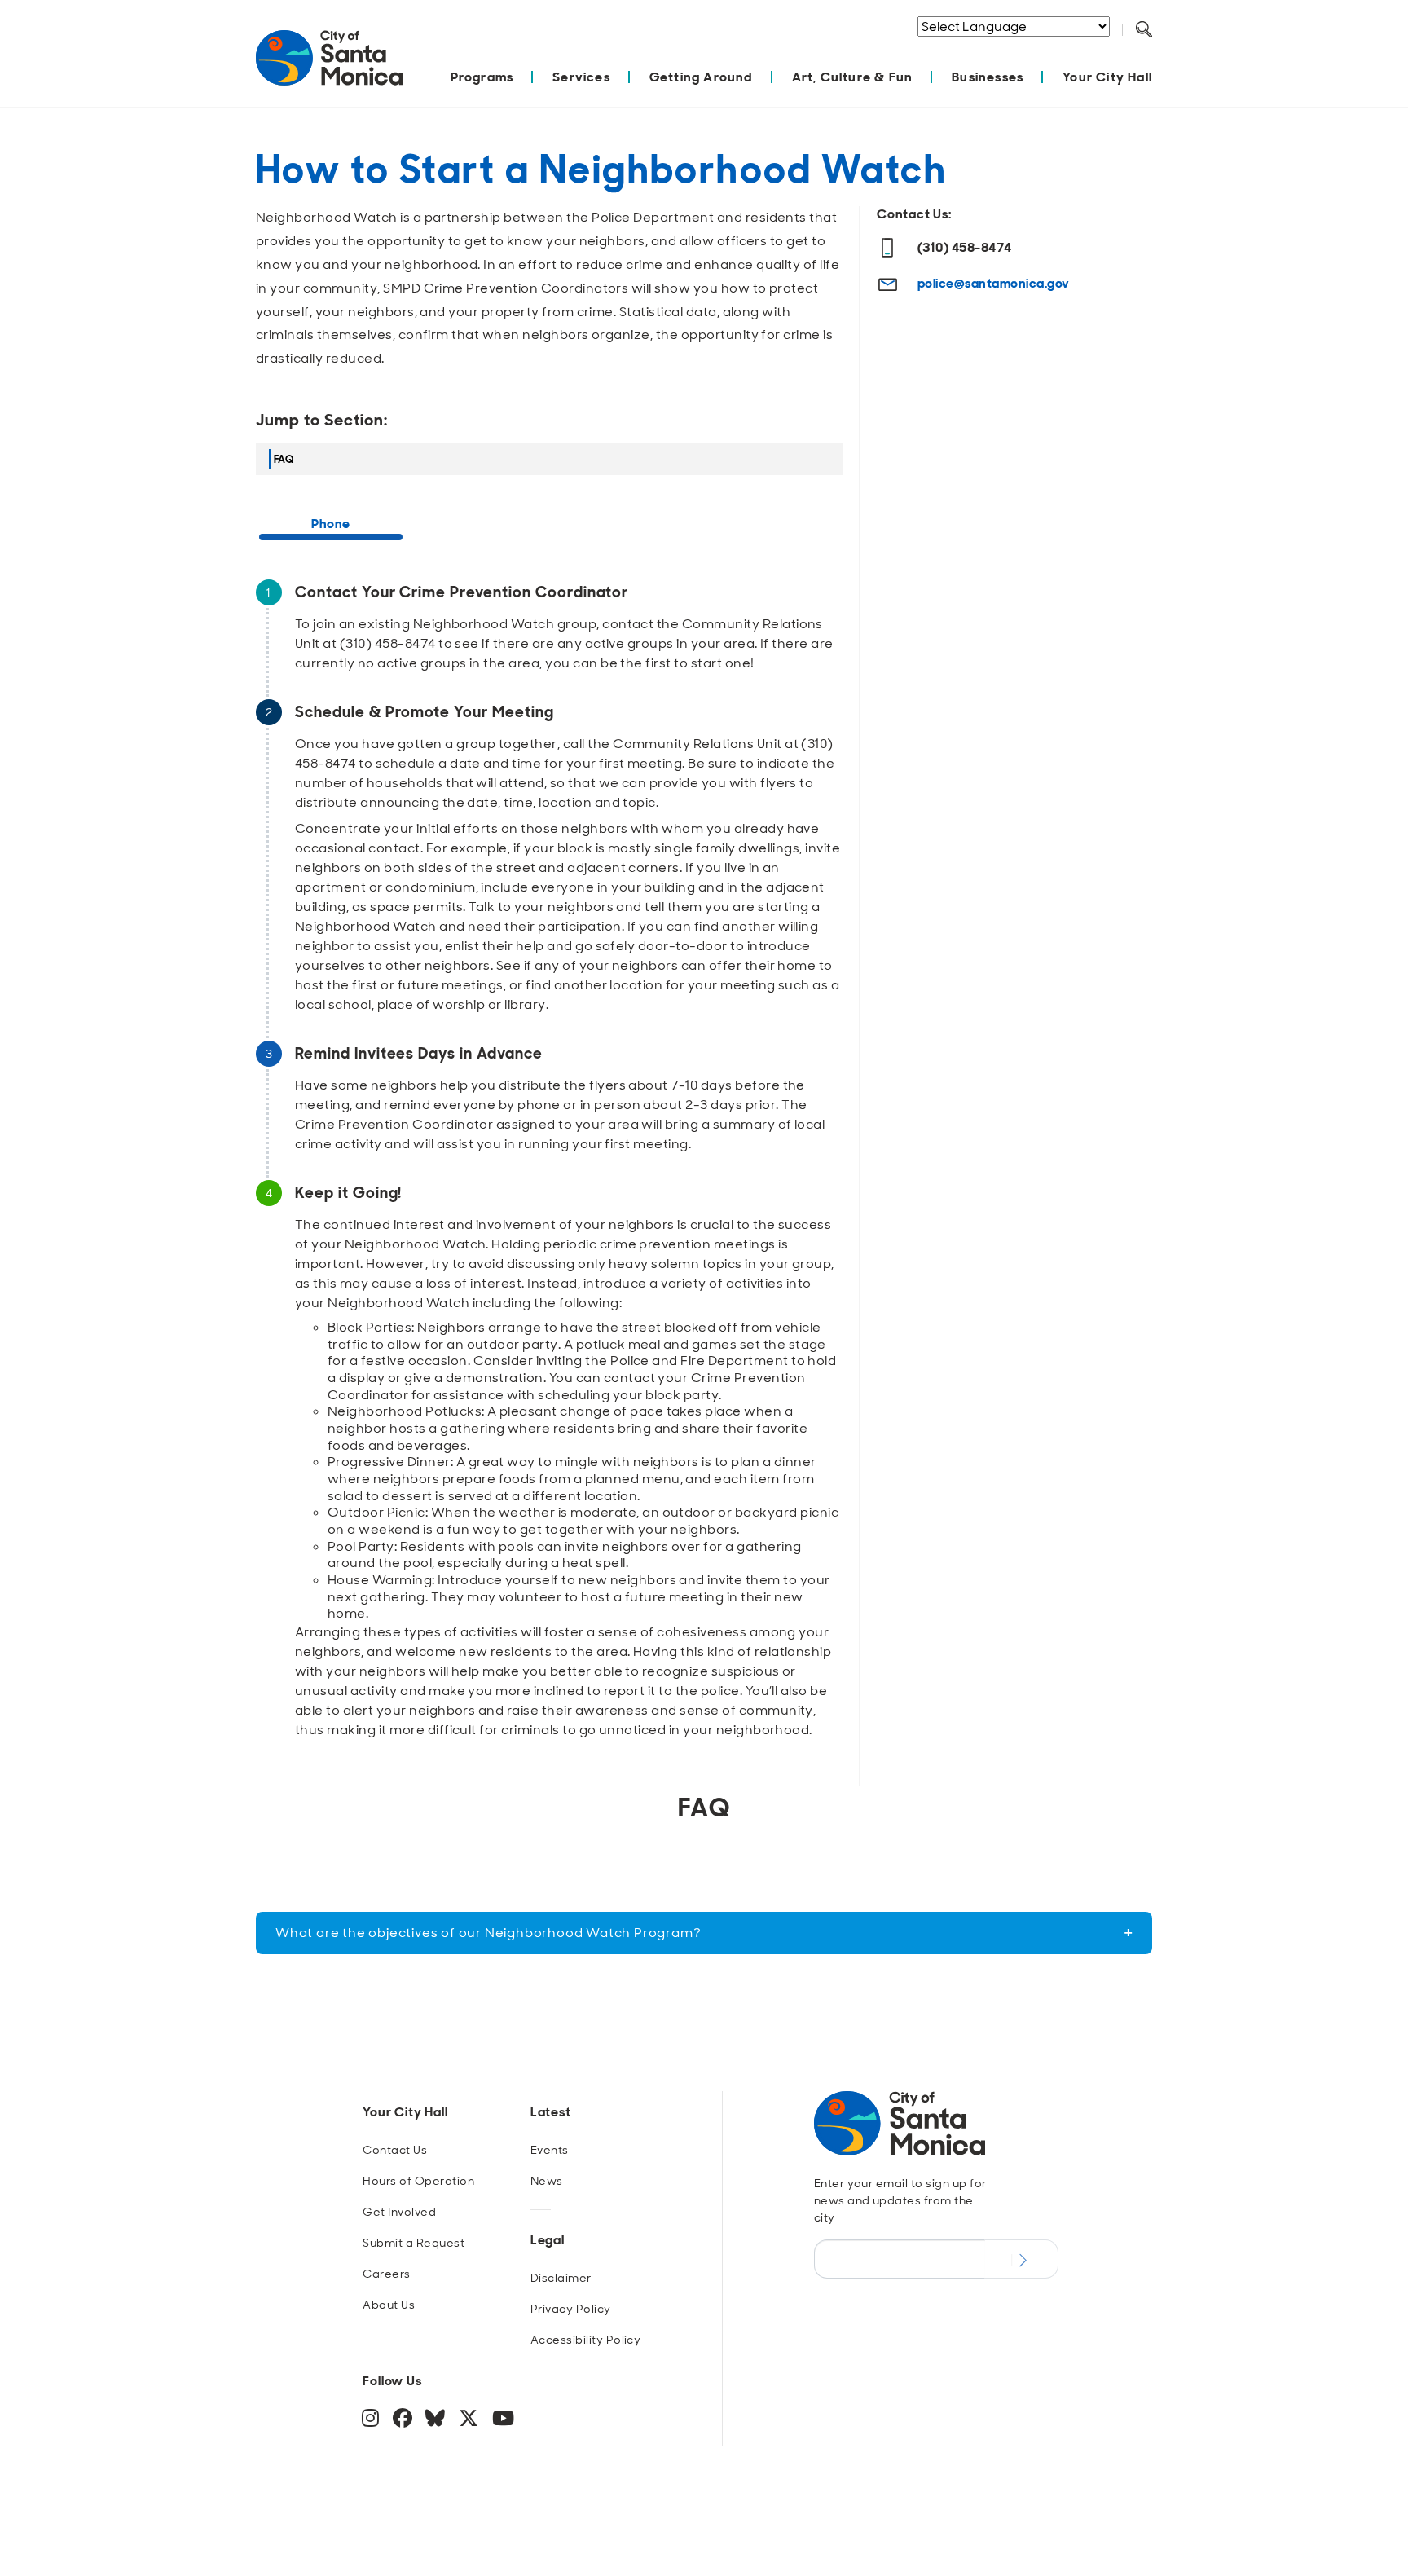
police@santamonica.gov (994, 283)
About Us (389, 2305)
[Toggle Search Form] (1144, 30)
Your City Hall (1107, 77)
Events (550, 2150)
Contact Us (395, 2150)
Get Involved (399, 2212)
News (547, 2181)
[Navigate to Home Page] (329, 66)
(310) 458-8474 (965, 247)
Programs (482, 77)
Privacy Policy (571, 2309)
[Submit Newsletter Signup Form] (1021, 2259)
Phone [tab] (330, 524)
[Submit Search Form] (1156, 50)
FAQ (284, 459)
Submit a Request (414, 2243)
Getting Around (701, 77)
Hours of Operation (418, 2181)
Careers (386, 2274)
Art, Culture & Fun (853, 77)
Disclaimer (561, 2278)
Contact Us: (914, 214)
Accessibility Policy (586, 2340)
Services (581, 77)
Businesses (988, 77)
